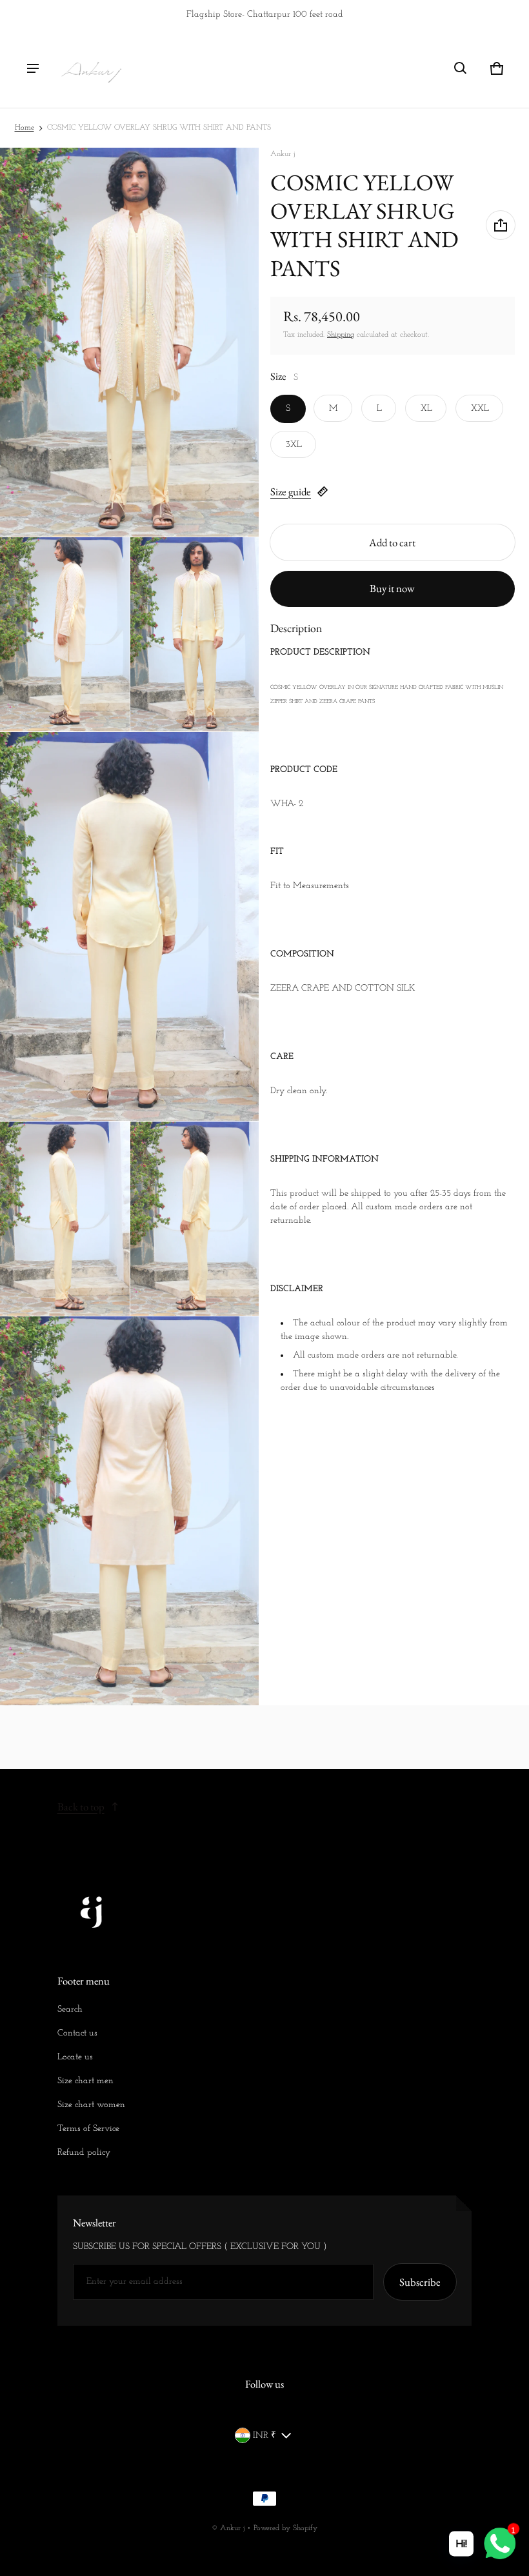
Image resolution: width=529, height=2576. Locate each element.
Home (25, 128)
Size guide (291, 491)
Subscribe (420, 2282)
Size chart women (91, 2105)
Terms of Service (88, 2129)
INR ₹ (264, 2436)
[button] (461, 68)
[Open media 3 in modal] (65, 634)
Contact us (77, 2033)
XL (426, 409)
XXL (480, 409)
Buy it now (392, 588)
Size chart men (85, 2081)
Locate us (75, 2057)
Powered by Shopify (285, 2528)
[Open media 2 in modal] (130, 342)
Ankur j (232, 2528)
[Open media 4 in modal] (195, 634)
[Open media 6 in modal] (65, 1219)
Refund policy (84, 2153)
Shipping (341, 335)
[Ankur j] (91, 68)
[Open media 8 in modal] (130, 1511)
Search (70, 2009)
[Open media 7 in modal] (195, 1219)
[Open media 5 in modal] (130, 926)
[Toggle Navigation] (33, 68)
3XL (294, 445)
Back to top (81, 1807)
